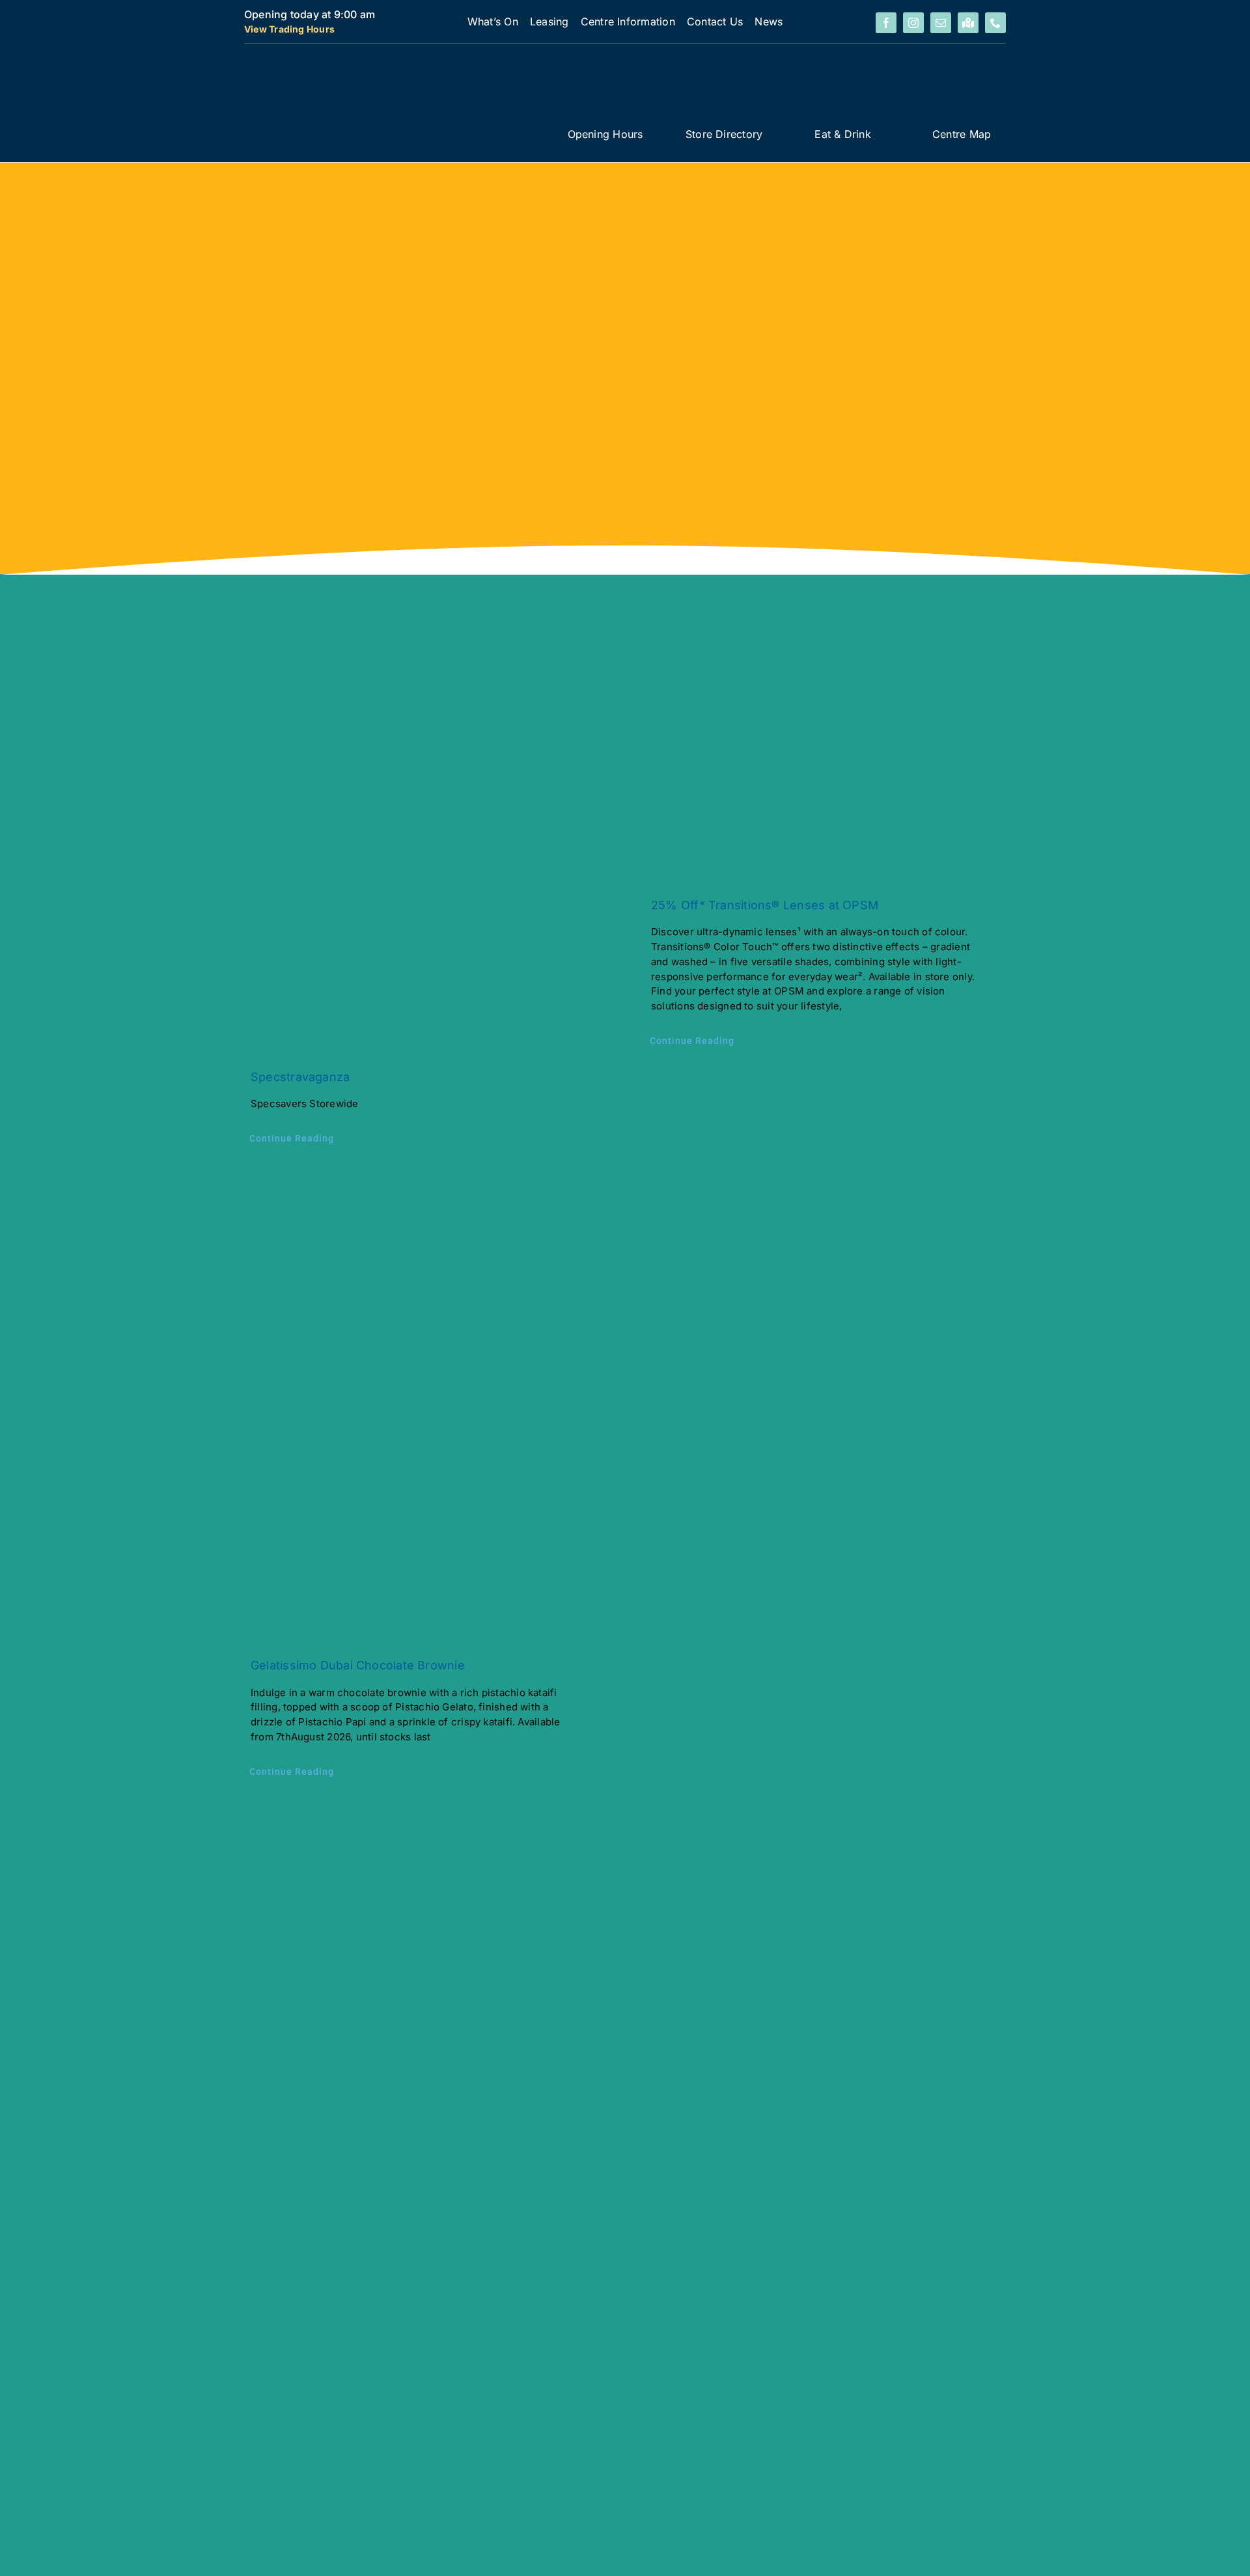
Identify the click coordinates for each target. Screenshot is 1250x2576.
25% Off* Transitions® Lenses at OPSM (765, 905)
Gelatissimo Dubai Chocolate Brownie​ (358, 1665)
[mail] (941, 23)
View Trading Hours (289, 29)
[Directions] (968, 23)
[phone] (995, 23)
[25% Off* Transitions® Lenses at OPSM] (825, 775)
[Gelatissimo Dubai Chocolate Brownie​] (425, 1404)
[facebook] (886, 23)
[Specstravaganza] (425, 861)
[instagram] (913, 23)
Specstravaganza (300, 1077)
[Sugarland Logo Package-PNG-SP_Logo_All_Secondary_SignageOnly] (389, 59)
